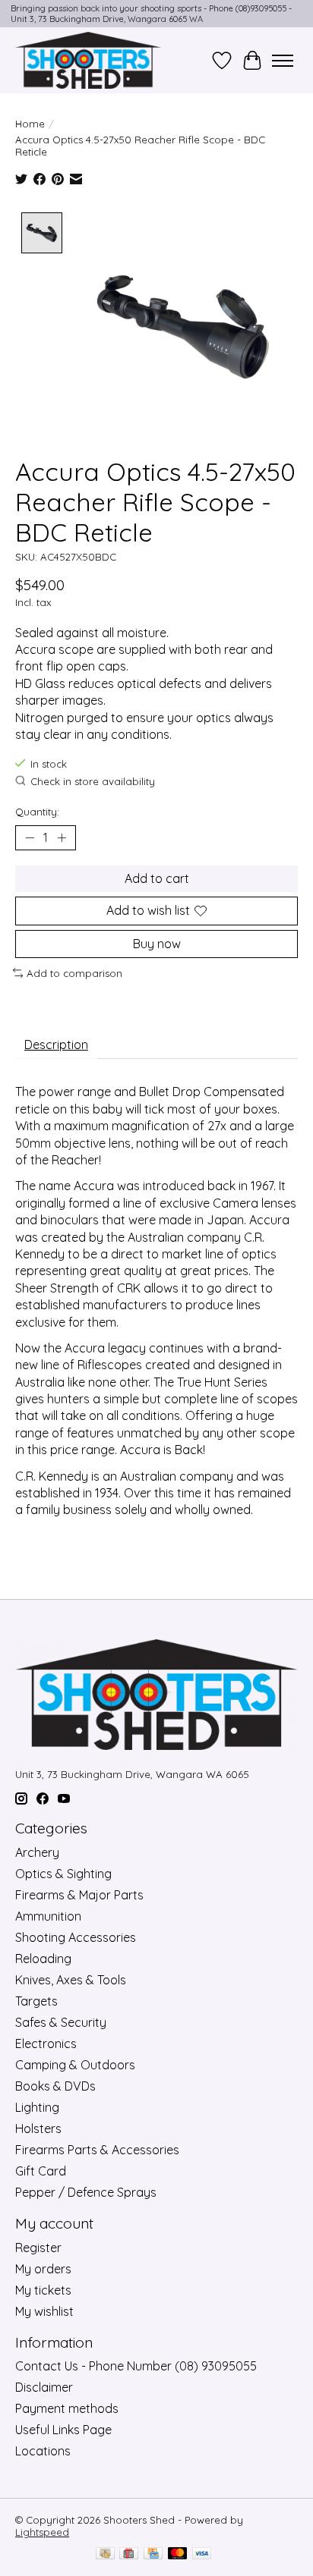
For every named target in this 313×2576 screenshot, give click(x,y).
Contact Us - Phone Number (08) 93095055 (136, 2366)
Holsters (38, 2128)
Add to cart (157, 878)
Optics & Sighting (63, 1874)
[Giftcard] (129, 2554)
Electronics (46, 2044)
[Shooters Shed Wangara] (88, 60)
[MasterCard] (178, 2554)
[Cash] (105, 2554)
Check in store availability (93, 782)
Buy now (157, 944)
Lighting (37, 2107)
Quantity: (37, 812)
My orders (43, 2269)
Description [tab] (56, 1045)
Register (38, 2248)
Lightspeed (42, 2532)
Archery (37, 1852)
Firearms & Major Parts (79, 1895)
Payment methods (67, 2408)
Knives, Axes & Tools (71, 1980)
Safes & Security (61, 2022)
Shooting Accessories (76, 1937)
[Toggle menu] (283, 61)
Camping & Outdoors (75, 2065)
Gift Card (41, 2171)
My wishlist (44, 2311)
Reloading (43, 1959)
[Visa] (202, 2554)
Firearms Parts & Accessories (97, 2150)
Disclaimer (44, 2387)
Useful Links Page (63, 2430)
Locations (43, 2451)
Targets (36, 2001)
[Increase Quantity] (62, 838)
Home (30, 124)
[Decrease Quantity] (30, 838)
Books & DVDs (55, 2086)
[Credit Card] (153, 2554)
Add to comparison (74, 973)
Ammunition (48, 1916)
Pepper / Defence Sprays (86, 2192)
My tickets (43, 2290)
